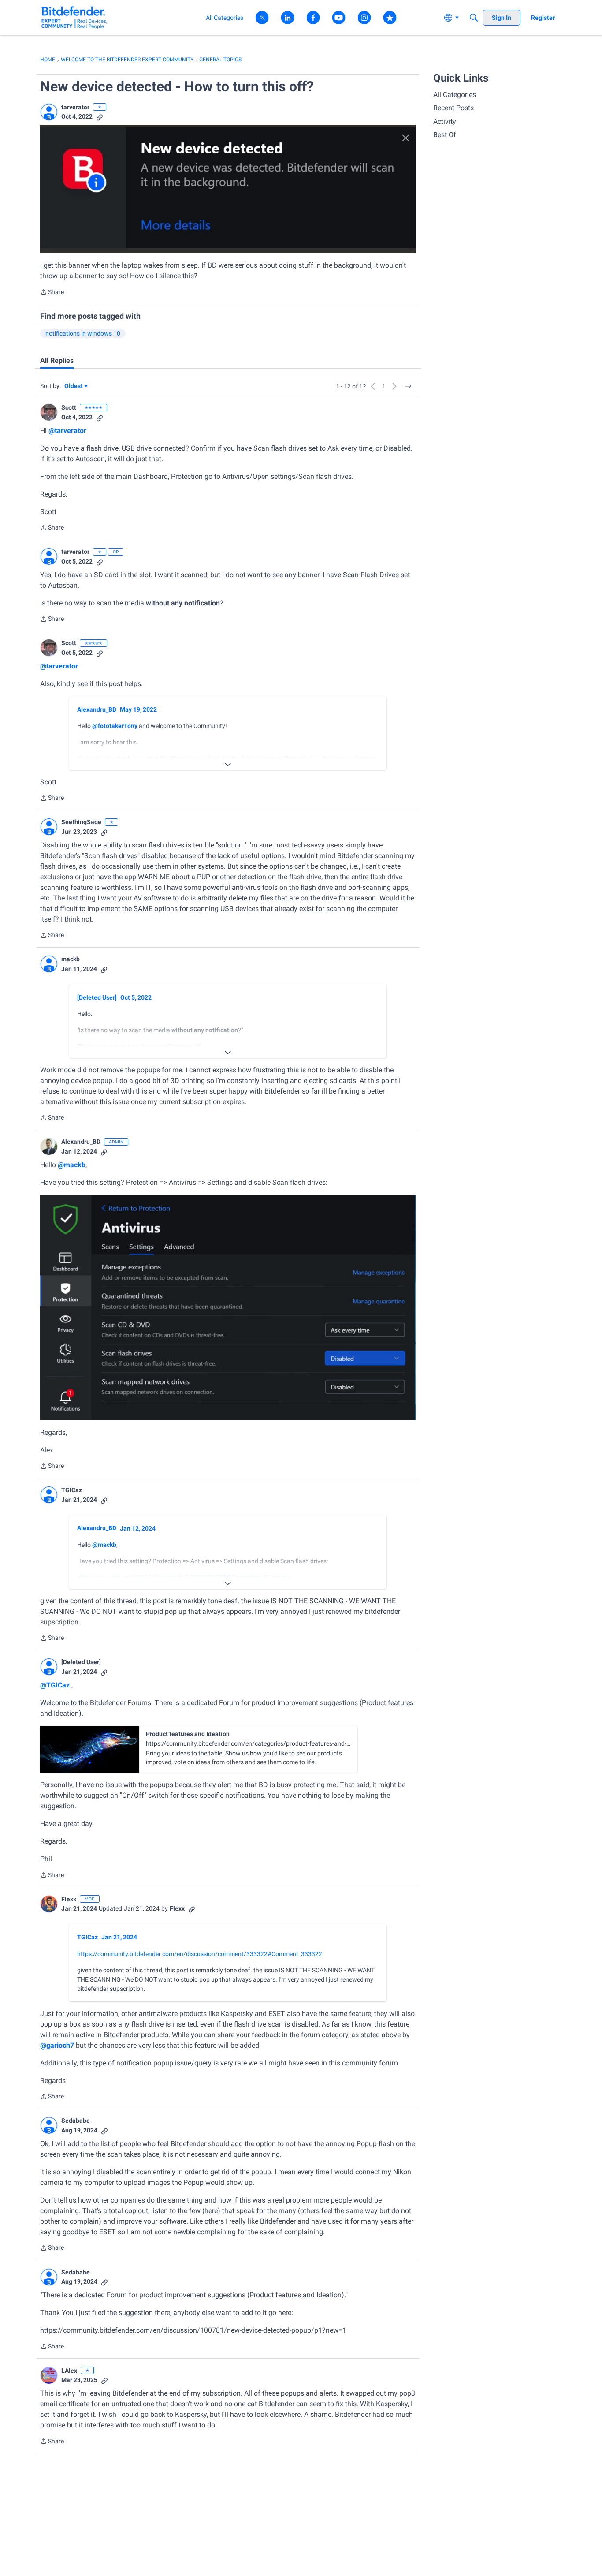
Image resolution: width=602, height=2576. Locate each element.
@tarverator (67, 431)
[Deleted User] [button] (97, 997)
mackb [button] (71, 959)
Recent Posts (453, 108)
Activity (445, 121)
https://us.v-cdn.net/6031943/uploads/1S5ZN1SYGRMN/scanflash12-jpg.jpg (184, 1577)
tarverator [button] (75, 107)
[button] (49, 112)
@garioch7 (57, 2045)
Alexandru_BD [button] (97, 709)
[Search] (474, 18)
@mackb (72, 1165)
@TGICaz (55, 1685)
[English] (74, 17)
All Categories (455, 95)
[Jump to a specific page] (409, 386)
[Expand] (228, 765)
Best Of (445, 135)
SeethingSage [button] (81, 822)
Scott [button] (69, 407)
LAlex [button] (69, 2371)
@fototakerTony (115, 726)
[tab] (57, 361)
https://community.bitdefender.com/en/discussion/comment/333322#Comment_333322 (200, 1954)
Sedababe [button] (76, 2121)
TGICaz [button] (72, 1490)
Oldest (74, 386)
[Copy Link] (100, 117)
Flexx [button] (69, 1899)
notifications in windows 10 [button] (83, 333)
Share (52, 293)
